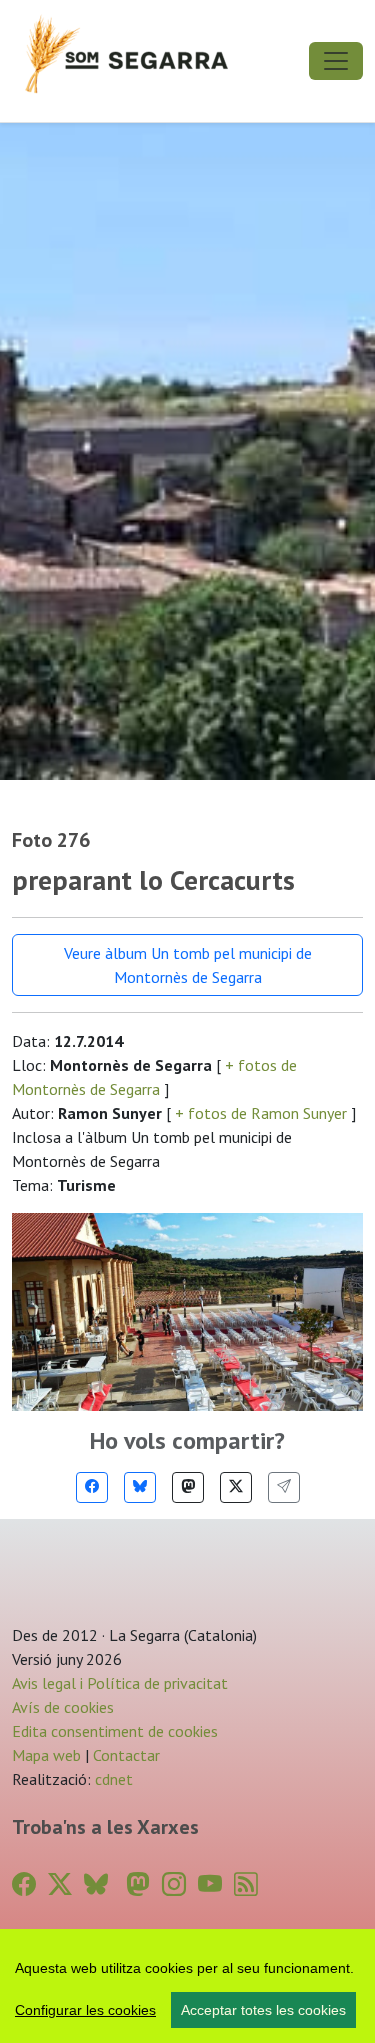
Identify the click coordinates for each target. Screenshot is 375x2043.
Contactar (126, 1755)
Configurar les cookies (85, 2010)
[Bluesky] (140, 1487)
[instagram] (174, 1884)
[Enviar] (284, 1487)
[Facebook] (92, 1487)
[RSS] (246, 1884)
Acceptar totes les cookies (263, 2010)
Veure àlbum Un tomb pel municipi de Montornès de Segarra (188, 965)
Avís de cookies (63, 1707)
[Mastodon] (188, 1487)
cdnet (112, 1779)
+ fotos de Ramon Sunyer (261, 1113)
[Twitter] (236, 1487)
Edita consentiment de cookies (115, 1731)
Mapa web (46, 1755)
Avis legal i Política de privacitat (120, 1683)
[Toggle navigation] (336, 61)
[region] (187, 1986)
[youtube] (210, 1884)
